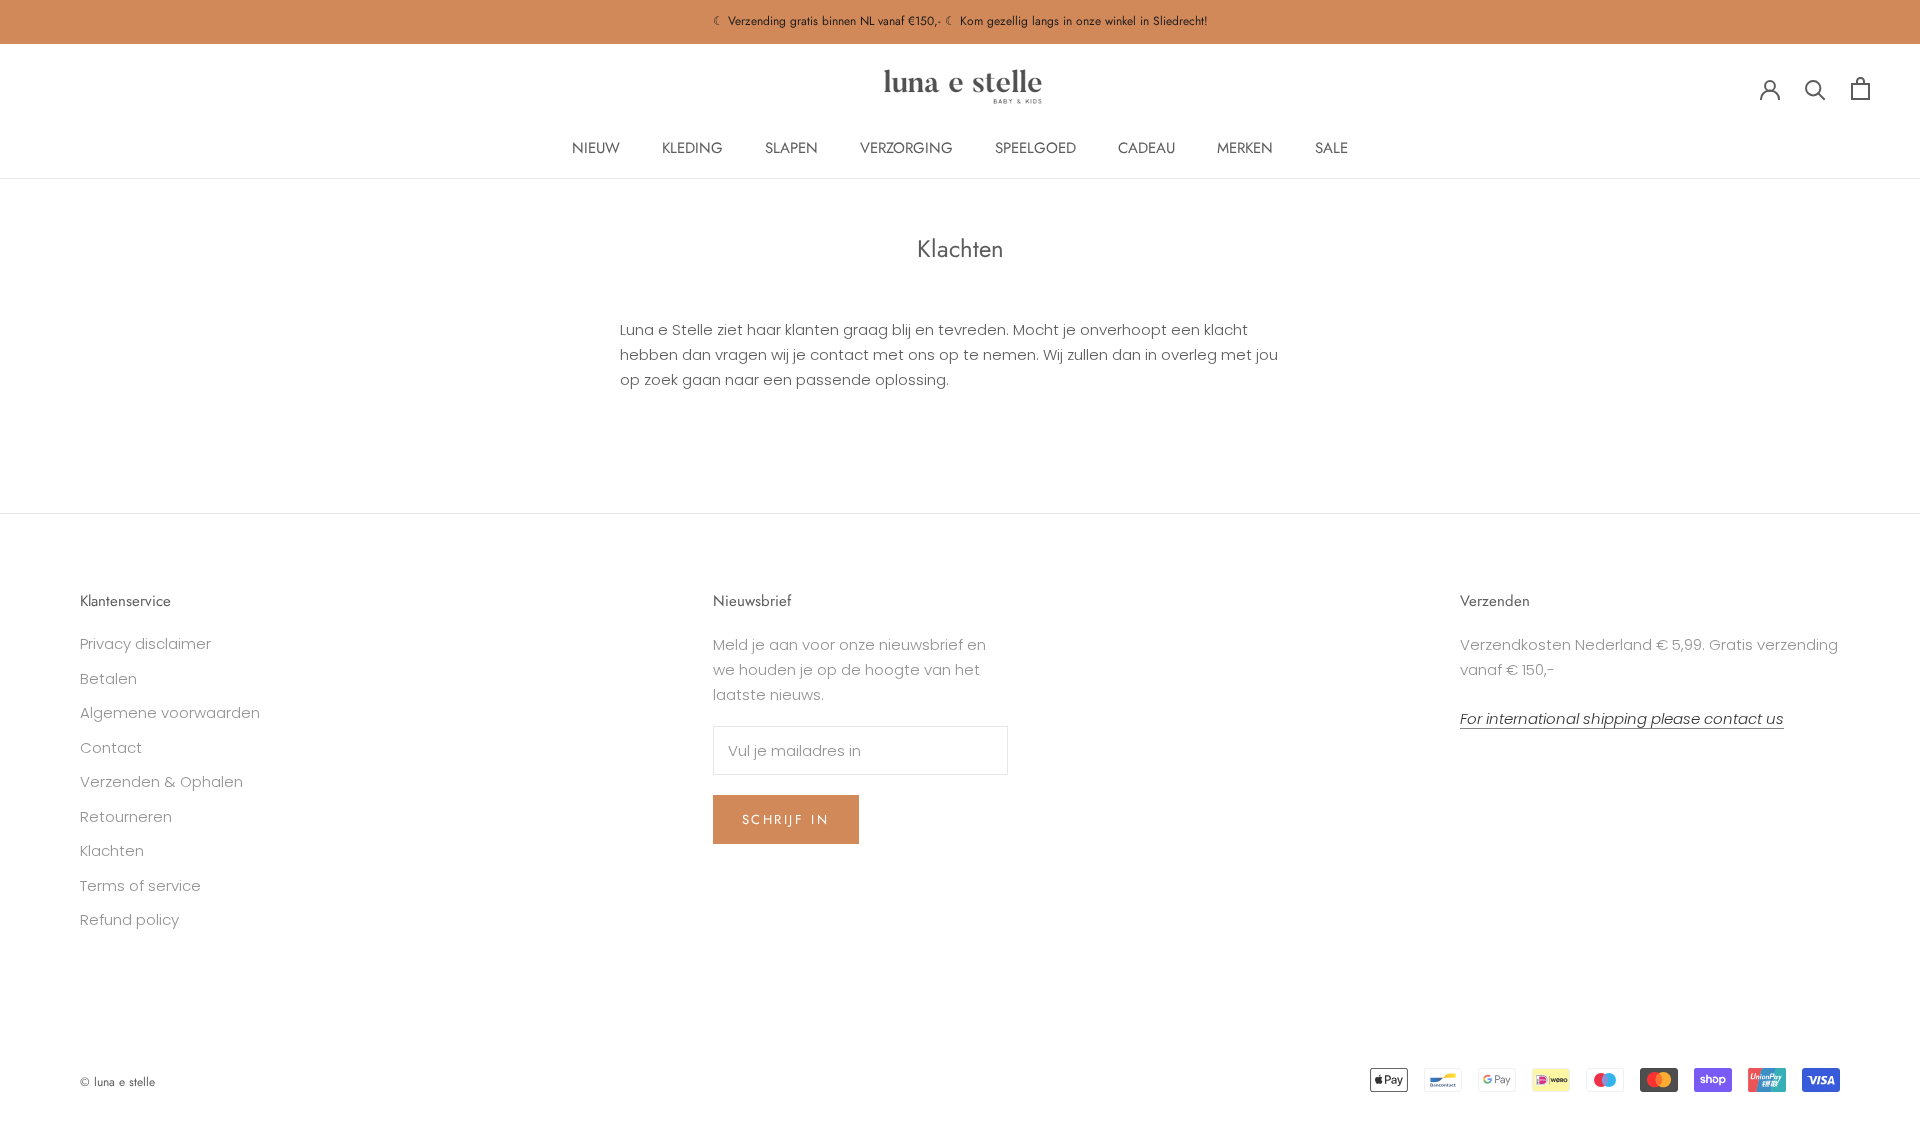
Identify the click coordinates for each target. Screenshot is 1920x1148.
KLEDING (692, 148)
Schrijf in (786, 819)
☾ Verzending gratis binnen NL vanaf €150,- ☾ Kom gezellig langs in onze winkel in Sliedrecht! (960, 21)
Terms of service (140, 885)
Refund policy (129, 919)
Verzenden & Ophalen (161, 781)
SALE (1331, 148)
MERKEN (1245, 148)
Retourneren (126, 816)
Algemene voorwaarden (170, 712)
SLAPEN (791, 148)
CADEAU (1146, 148)
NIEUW (596, 148)
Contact (111, 747)
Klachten (112, 850)
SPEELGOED (1035, 148)
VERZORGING (906, 148)
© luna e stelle (117, 1082)
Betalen (108, 678)
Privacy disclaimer (145, 643)
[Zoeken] (1815, 88)
